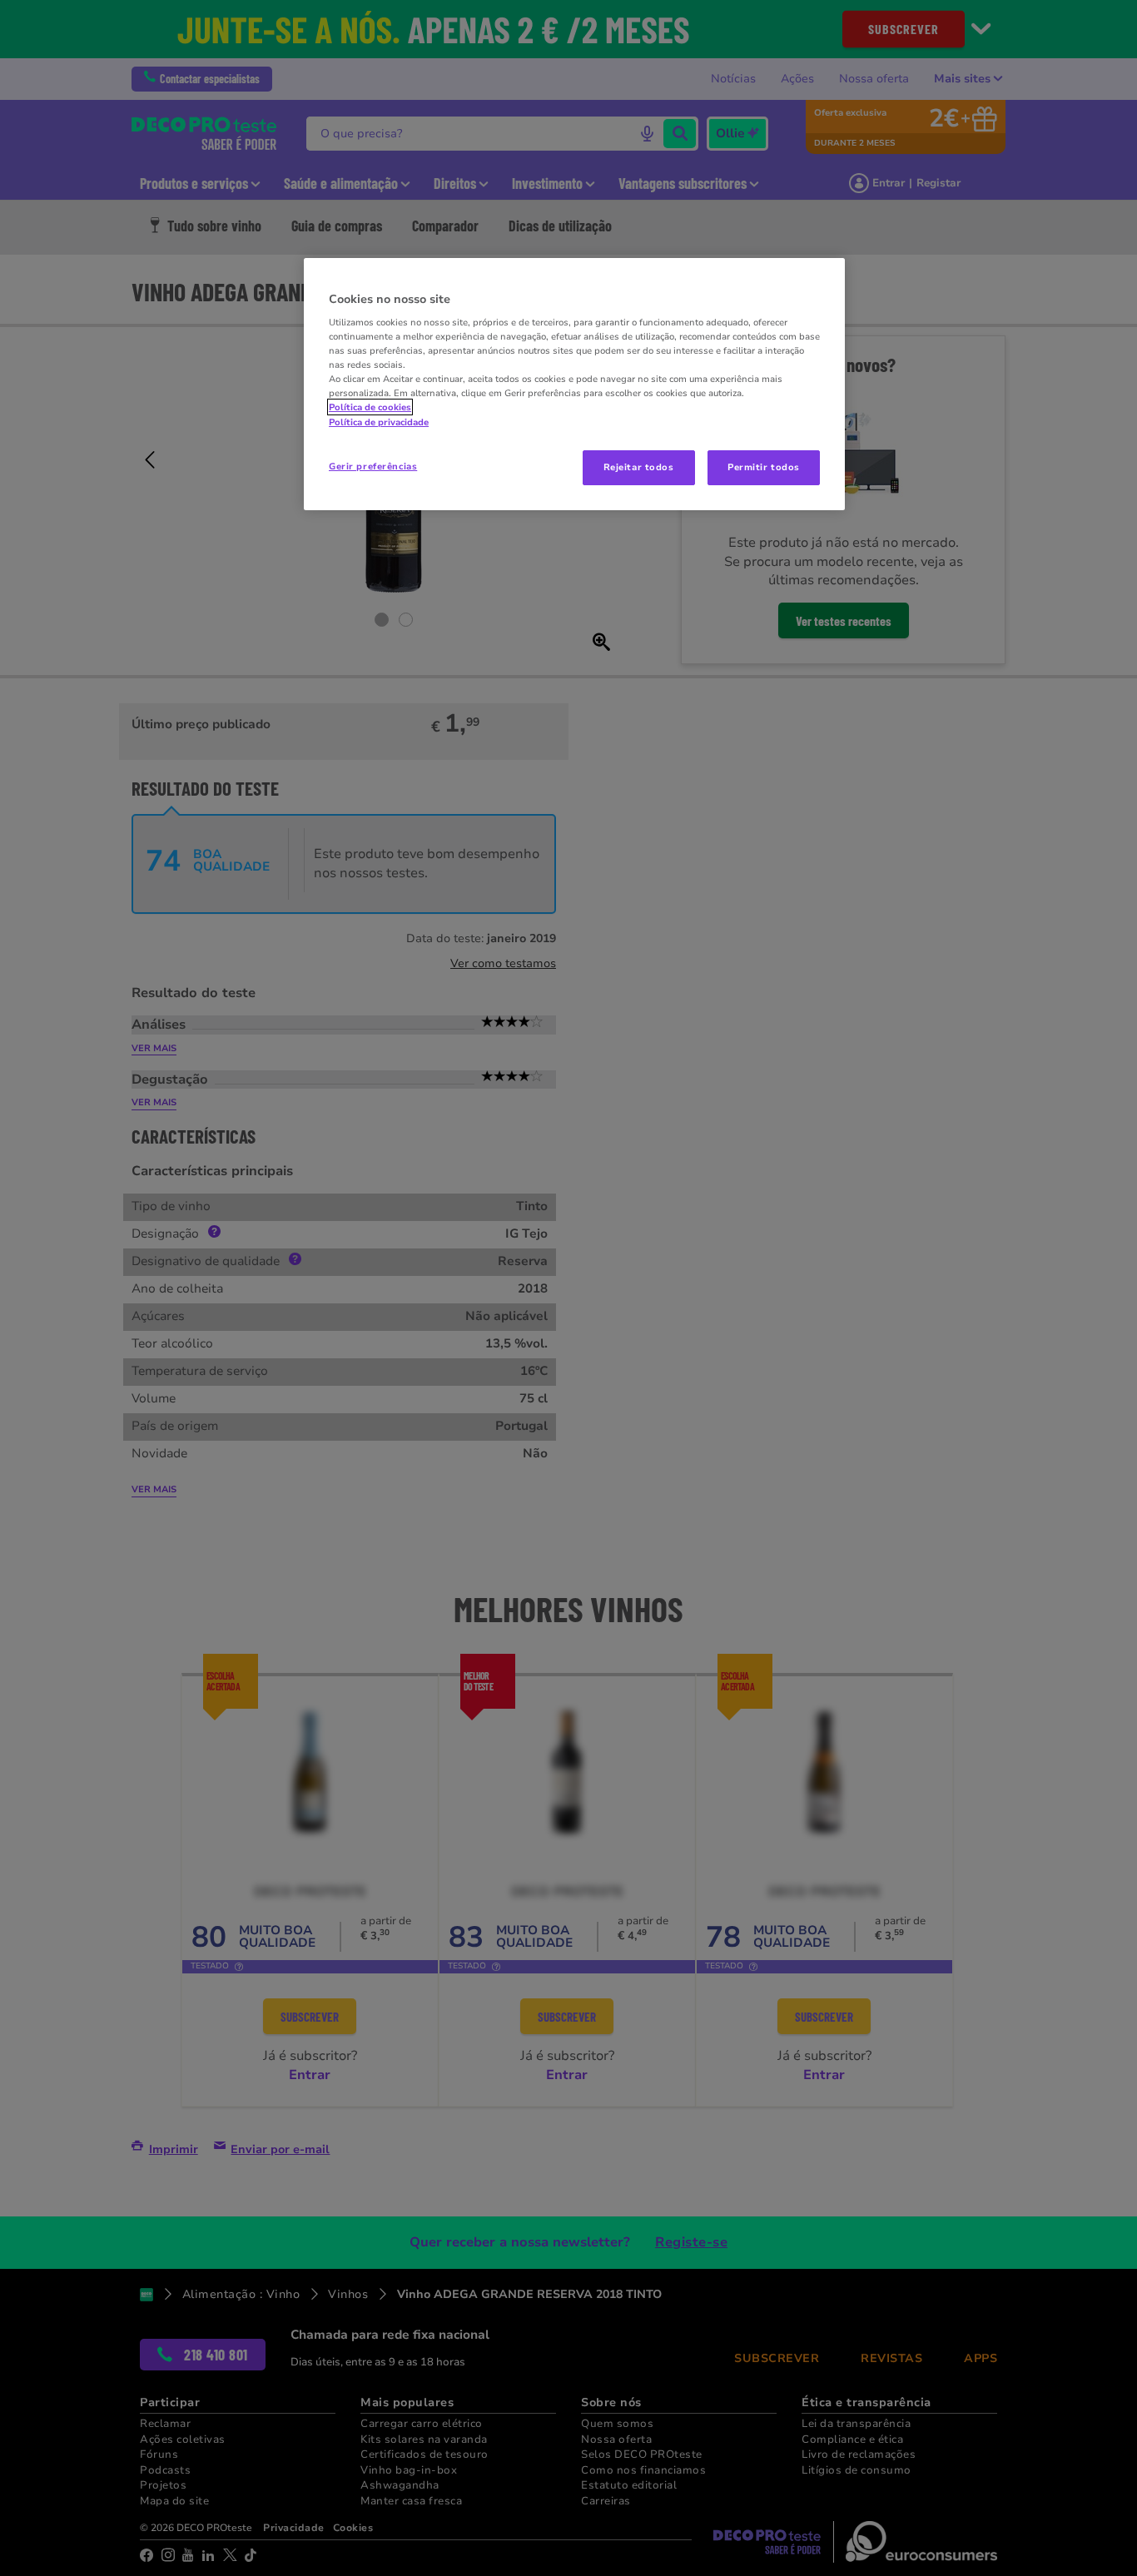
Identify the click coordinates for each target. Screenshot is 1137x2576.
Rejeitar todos (639, 467)
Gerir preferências (373, 466)
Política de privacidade (379, 422)
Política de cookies (370, 407)
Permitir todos (764, 467)
